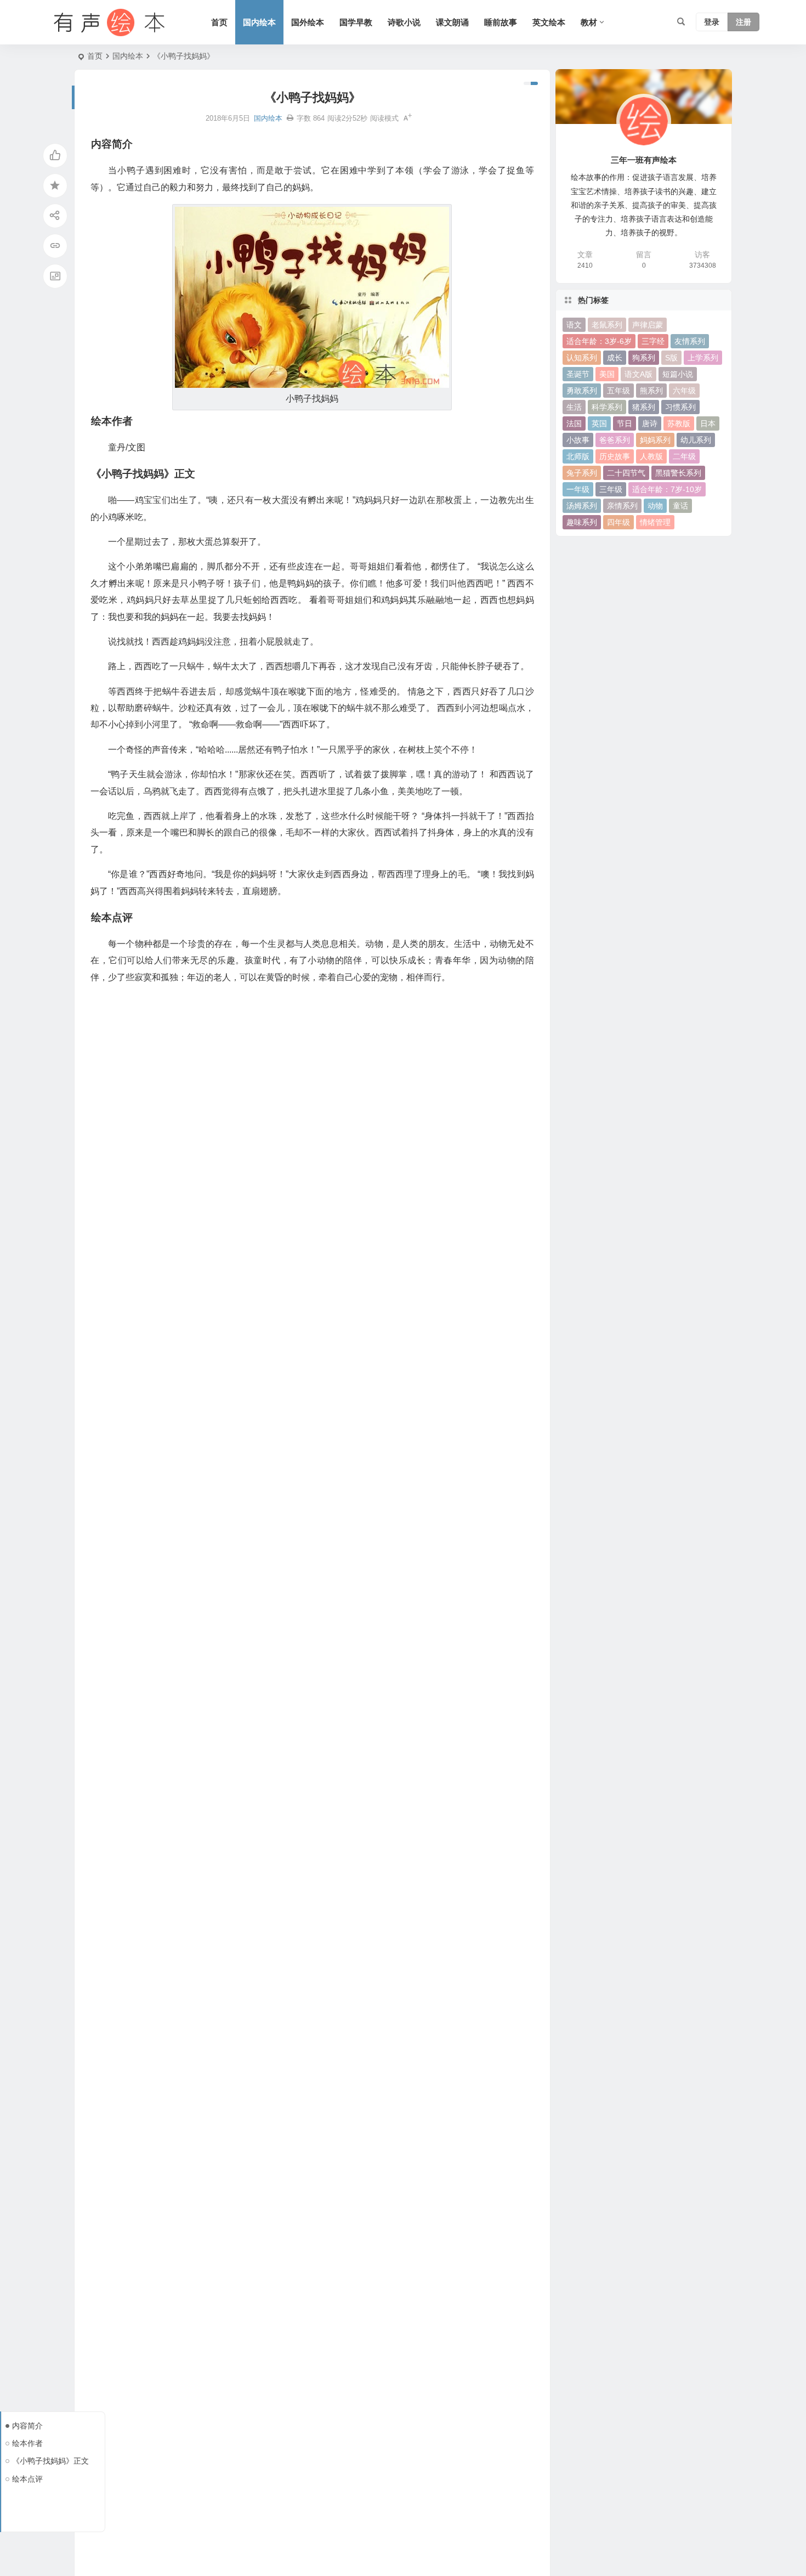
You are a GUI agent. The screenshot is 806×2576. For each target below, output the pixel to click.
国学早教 (356, 22)
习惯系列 (680, 407)
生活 (574, 407)
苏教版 (679, 423)
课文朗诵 (452, 22)
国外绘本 (308, 22)
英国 (599, 423)
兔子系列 (582, 473)
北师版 (578, 456)
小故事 (578, 440)
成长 (615, 358)
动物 (655, 506)
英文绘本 (549, 22)
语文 (574, 325)
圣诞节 (578, 374)
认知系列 (582, 358)
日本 (708, 423)
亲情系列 (622, 506)
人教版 (651, 456)
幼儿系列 (696, 440)
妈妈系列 (655, 440)
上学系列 (703, 358)
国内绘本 (259, 22)
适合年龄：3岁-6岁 (599, 341)
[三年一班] (107, 22)
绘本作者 (27, 2443)
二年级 (684, 456)
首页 (219, 22)
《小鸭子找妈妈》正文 (50, 2461)
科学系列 (607, 407)
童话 (680, 506)
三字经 (653, 341)
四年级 (618, 522)
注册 (743, 22)
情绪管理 (655, 522)
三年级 (611, 489)
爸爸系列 (615, 440)
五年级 (618, 391)
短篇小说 (678, 374)
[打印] (290, 118)
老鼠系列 (607, 325)
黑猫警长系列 (678, 473)
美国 (607, 374)
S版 (671, 358)
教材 (589, 22)
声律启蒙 (648, 325)
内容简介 (27, 2426)
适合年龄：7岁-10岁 (667, 489)
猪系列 (644, 407)
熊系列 (651, 391)
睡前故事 (501, 22)
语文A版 (638, 374)
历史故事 (615, 456)
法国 (574, 423)
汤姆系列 (582, 506)
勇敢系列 (582, 391)
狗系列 (644, 358)
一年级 (578, 489)
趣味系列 (582, 522)
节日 (625, 423)
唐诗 (650, 423)
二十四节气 (626, 473)
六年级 (684, 391)
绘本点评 (27, 2479)
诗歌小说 (404, 22)
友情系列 (690, 341)
